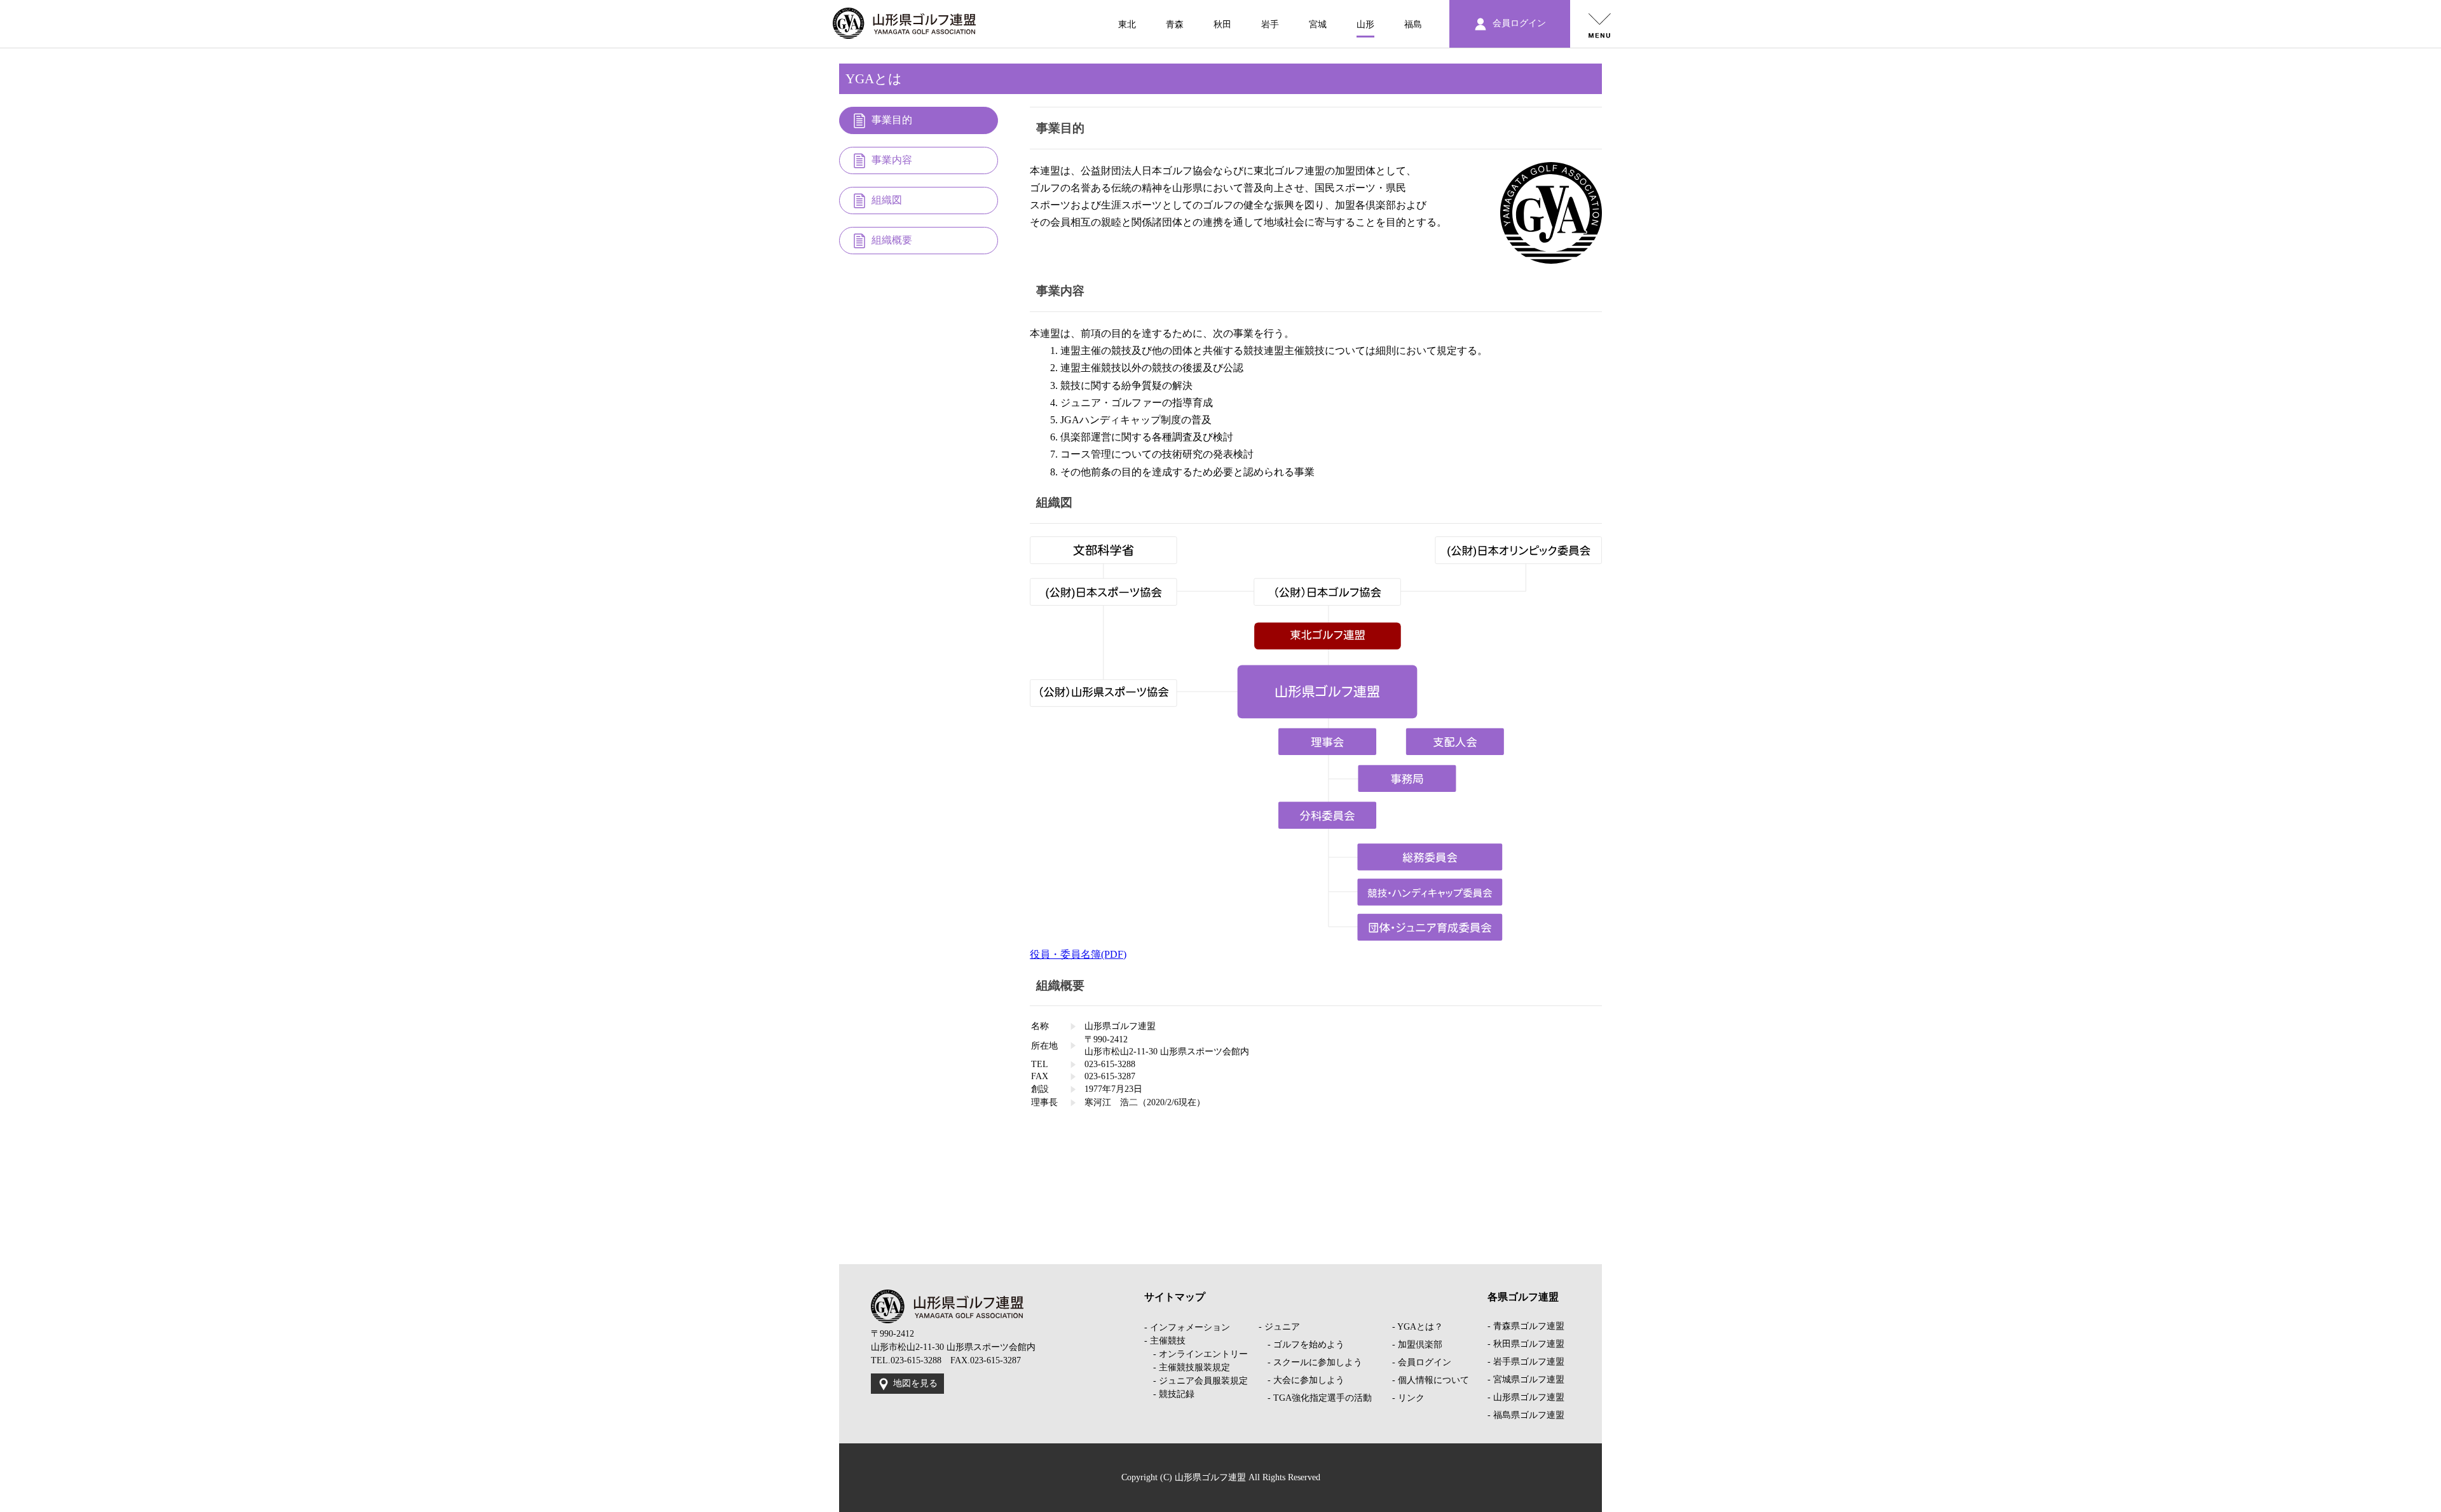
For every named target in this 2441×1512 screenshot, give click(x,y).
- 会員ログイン (1422, 1362)
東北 (1127, 24)
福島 (1413, 24)
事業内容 (892, 160)
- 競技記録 (1169, 1394)
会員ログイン (1518, 23)
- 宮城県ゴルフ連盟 (1526, 1379)
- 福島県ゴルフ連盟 (1526, 1415)
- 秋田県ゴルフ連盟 (1526, 1344)
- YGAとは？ (1418, 1327)
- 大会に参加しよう (1302, 1380)
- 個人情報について (1431, 1380)
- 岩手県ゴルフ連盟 (1526, 1362)
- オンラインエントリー (1196, 1354)
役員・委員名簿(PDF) (1078, 954)
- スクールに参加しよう (1310, 1362)
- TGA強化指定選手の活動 (1315, 1398)
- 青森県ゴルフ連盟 (1526, 1326)
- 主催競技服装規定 (1187, 1367)
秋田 (1222, 24)
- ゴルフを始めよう (1302, 1345)
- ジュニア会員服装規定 (1196, 1381)
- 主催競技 (1165, 1341)
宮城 (1318, 24)
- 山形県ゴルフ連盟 (1526, 1397)
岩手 (1270, 24)
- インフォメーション (1187, 1327)
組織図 (887, 200)
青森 (1175, 24)
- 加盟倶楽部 (1417, 1345)
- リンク (1408, 1398)
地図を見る (915, 1383)
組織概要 (892, 240)
